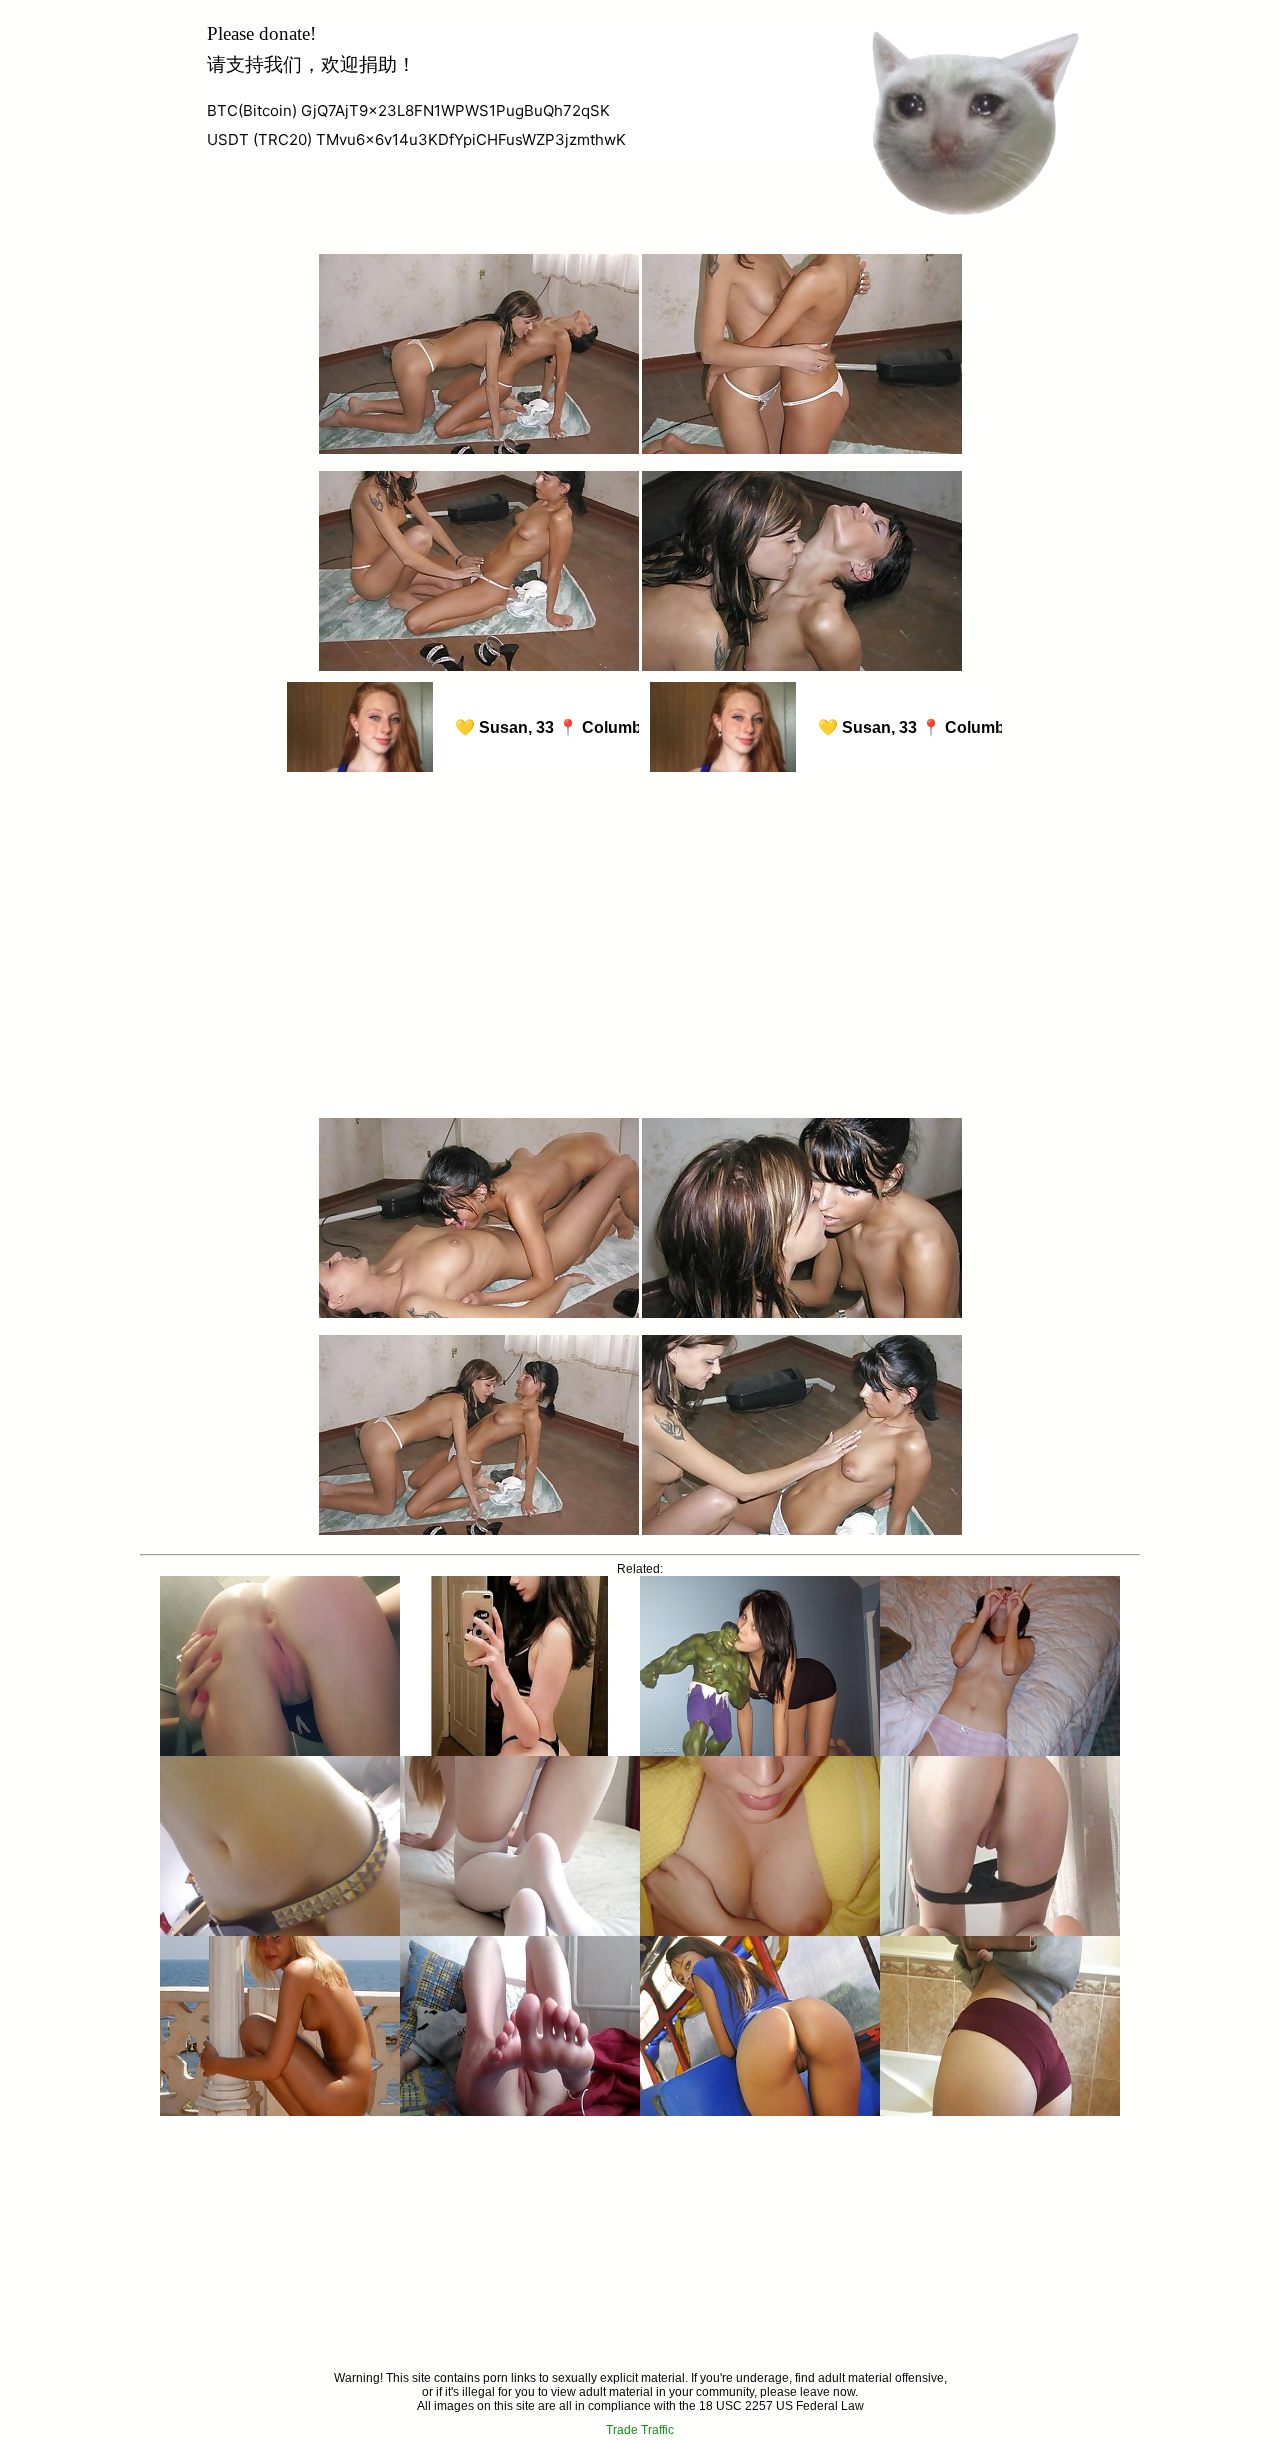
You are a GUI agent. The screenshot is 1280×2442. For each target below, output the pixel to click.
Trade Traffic (640, 2430)
